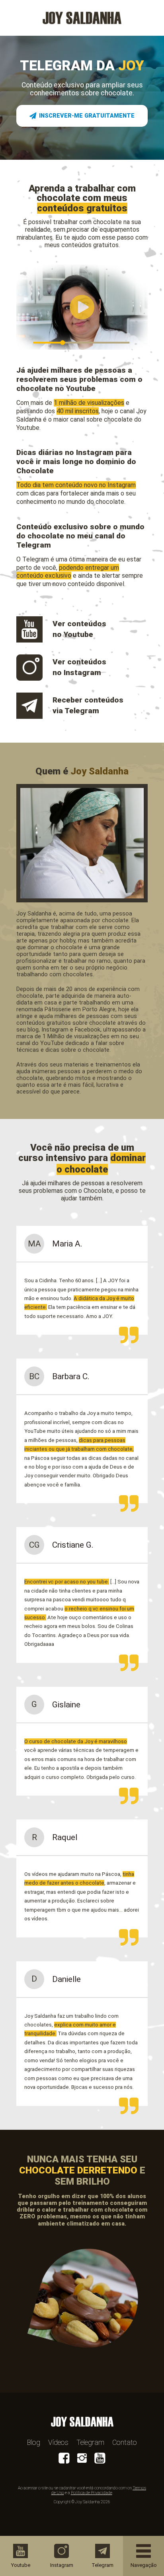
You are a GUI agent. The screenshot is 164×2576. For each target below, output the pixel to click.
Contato (125, 2442)
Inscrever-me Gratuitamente (87, 116)
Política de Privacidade (92, 2493)
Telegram (90, 2442)
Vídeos (58, 2442)
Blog (34, 2442)
